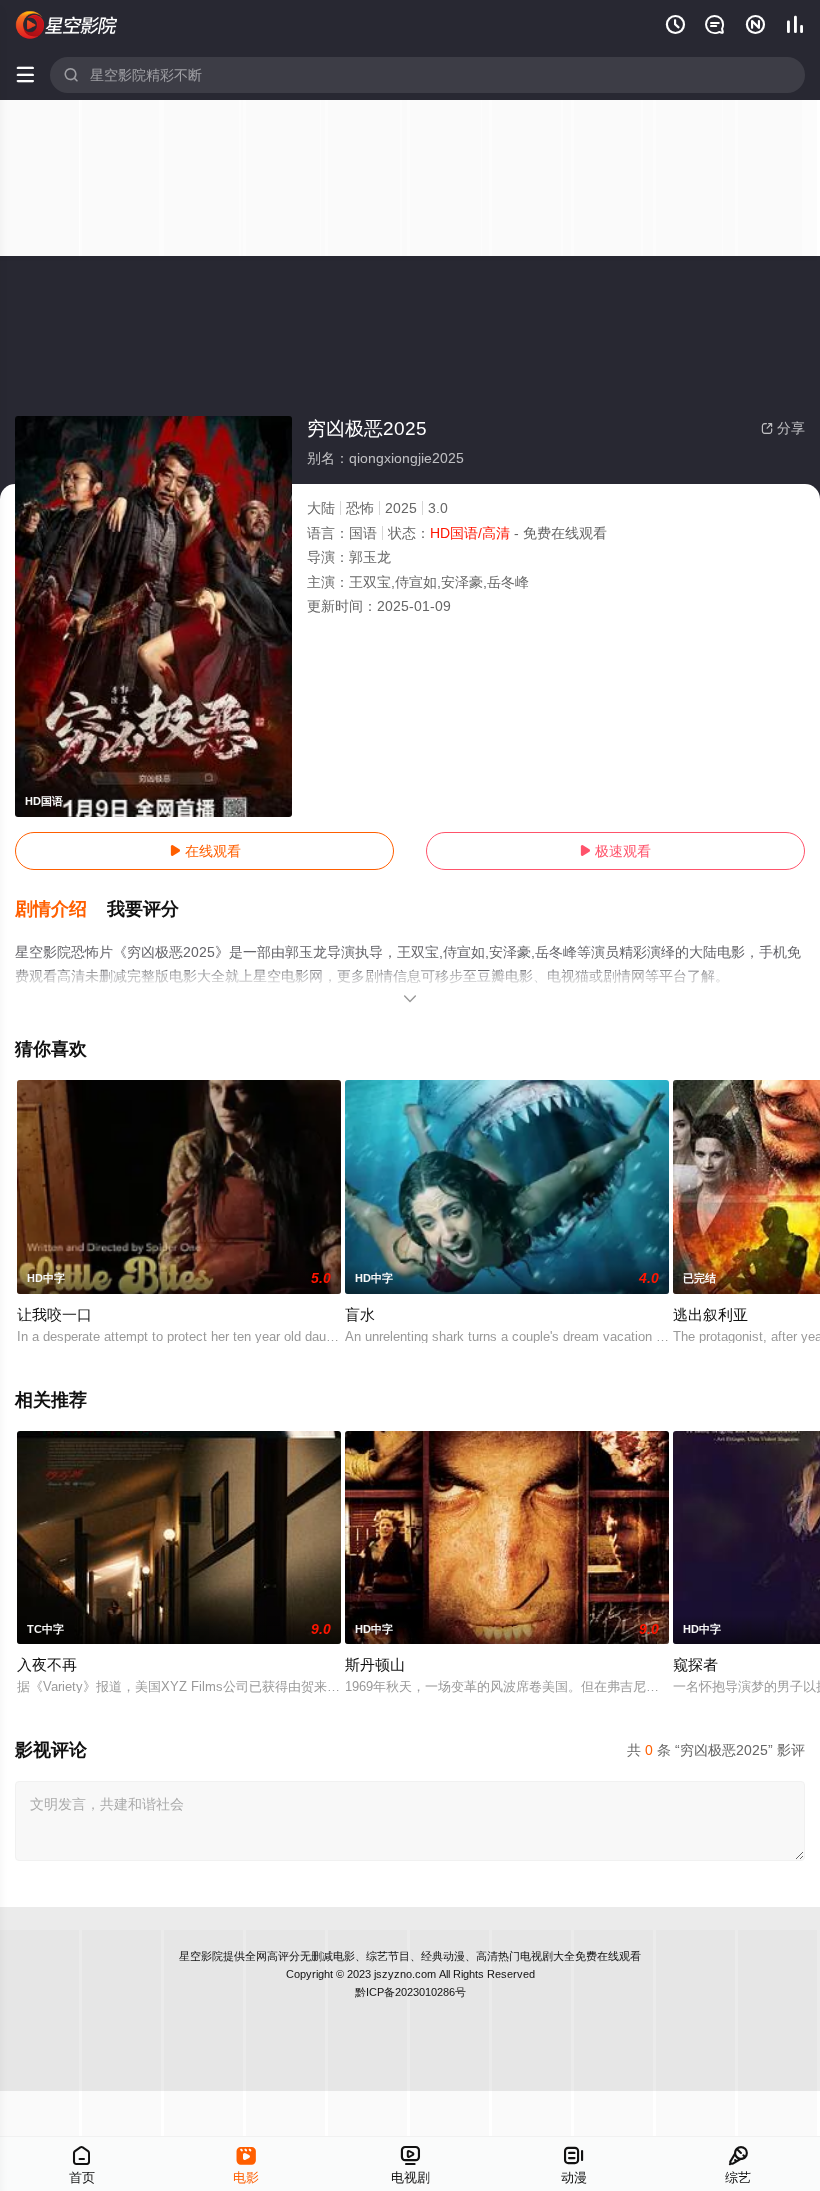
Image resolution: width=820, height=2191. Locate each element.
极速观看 (615, 851)
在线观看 (205, 851)
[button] (61, 910)
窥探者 (695, 1664)
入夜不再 (47, 1664)
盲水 (360, 1314)
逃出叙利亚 (710, 1314)
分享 (783, 428)
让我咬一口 (54, 1314)
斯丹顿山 (375, 1664)
